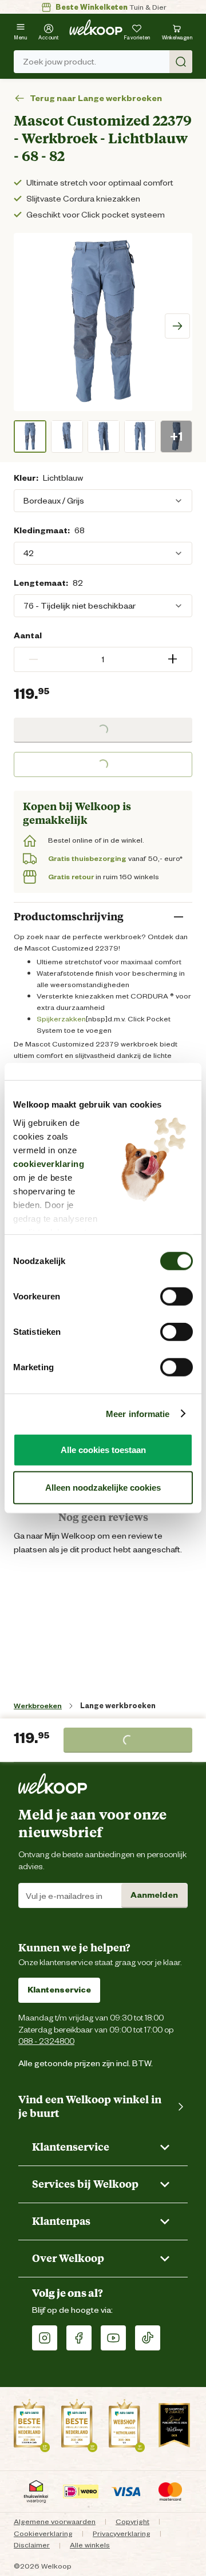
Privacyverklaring (122, 2533)
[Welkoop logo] (96, 27)
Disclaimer (32, 2545)
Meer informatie (138, 1413)
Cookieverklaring (43, 2533)
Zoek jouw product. (60, 62)
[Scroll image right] (177, 326)
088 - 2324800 (46, 2041)
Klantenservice (59, 1990)
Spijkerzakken (61, 1019)
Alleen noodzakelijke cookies (103, 1487)
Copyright (132, 2521)
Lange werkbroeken (118, 1706)
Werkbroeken (38, 1706)
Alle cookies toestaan (103, 1450)
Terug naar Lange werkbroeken (96, 98)
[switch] (177, 1297)
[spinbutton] (103, 659)
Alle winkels (90, 2545)
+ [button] (173, 659)
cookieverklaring (49, 1163)
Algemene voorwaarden (55, 2521)
